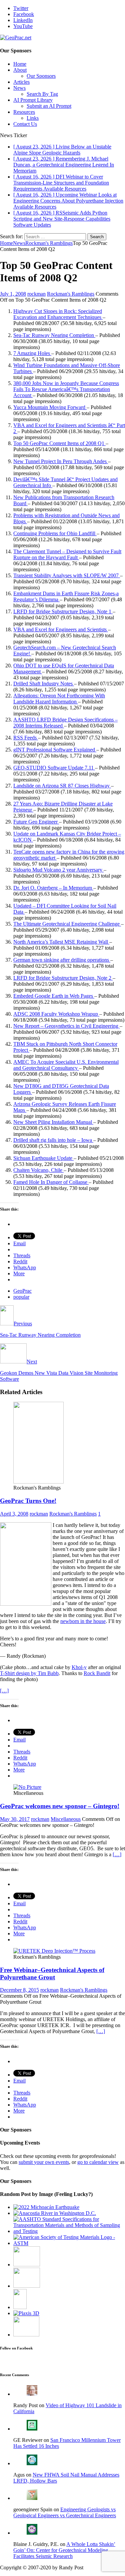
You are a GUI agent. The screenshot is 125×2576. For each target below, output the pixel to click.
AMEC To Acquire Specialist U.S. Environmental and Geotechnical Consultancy (66, 1065)
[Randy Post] (32, 2394)
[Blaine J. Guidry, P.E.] (32, 2533)
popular (21, 1297)
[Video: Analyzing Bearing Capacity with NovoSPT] (27, 2265)
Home (20, 64)
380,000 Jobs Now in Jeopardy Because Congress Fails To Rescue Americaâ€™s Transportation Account (66, 389)
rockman (36, 294)
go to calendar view (98, 2162)
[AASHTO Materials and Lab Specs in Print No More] (69, 2231)
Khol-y (79, 1667)
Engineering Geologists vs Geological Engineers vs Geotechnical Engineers (65, 2512)
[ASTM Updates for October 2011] (69, 2243)
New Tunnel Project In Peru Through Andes (61, 461)
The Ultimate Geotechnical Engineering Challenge (67, 924)
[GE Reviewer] (32, 2429)
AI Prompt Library (33, 100)
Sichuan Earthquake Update (43, 1158)
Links (33, 118)
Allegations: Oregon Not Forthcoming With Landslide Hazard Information (59, 699)
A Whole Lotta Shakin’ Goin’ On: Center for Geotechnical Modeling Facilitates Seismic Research (64, 2550)
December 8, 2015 (19, 1990)
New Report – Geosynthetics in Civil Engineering (66, 1026)
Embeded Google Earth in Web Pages (54, 996)
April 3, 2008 (14, 1514)
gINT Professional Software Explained (55, 750)
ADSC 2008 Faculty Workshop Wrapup (56, 1014)
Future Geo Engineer (36, 822)
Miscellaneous (66, 1819)
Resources (24, 112)
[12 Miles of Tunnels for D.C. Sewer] (55, 2213)
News (19, 88)
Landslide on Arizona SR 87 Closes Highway (62, 786)
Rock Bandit (97, 1673)
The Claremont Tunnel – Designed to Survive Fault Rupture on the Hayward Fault (67, 554)
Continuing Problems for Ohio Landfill (55, 533)
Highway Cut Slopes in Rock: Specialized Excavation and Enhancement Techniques (58, 314)
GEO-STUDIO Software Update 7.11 (54, 768)
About (20, 70)
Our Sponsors (41, 76)
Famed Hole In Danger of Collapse (51, 1182)
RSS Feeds (26, 738)
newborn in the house (83, 1621)
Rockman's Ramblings (71, 294)
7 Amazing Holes (32, 353)
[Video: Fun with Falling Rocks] (26, 2335)
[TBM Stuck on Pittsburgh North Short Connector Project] (20, 2307)
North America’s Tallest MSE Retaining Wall (61, 942)
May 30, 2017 (15, 1819)
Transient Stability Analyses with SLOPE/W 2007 (67, 575)
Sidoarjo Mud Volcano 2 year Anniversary (58, 870)
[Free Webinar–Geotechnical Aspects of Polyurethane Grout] (54, 1951)
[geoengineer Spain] (32, 2498)
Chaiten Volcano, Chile (38, 1170)
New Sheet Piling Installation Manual (53, 1122)
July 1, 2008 (13, 294)
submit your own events (44, 2162)
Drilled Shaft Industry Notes (44, 684)
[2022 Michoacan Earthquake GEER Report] (46, 2207)
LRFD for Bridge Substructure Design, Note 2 (63, 978)
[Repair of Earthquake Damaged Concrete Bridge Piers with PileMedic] (27, 2286)
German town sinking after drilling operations (62, 960)
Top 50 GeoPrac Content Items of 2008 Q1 (59, 443)
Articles (21, 82)
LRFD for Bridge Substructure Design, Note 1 (63, 611)
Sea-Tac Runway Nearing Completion (54, 335)
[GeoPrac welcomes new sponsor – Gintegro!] (27, 1787)
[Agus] (32, 2463)
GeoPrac (22, 1291)
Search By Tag (42, 94)
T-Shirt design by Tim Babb (29, 1673)
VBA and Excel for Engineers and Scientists (61, 629)
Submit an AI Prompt (49, 106)
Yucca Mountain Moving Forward (50, 407)
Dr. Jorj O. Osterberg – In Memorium (53, 888)
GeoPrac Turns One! (28, 1501)
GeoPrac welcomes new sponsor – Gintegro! (60, 1806)
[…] (4, 1691)
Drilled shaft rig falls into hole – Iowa (53, 1140)
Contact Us (25, 124)
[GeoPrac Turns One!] (38, 1482)
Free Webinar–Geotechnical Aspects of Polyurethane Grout (52, 1974)
